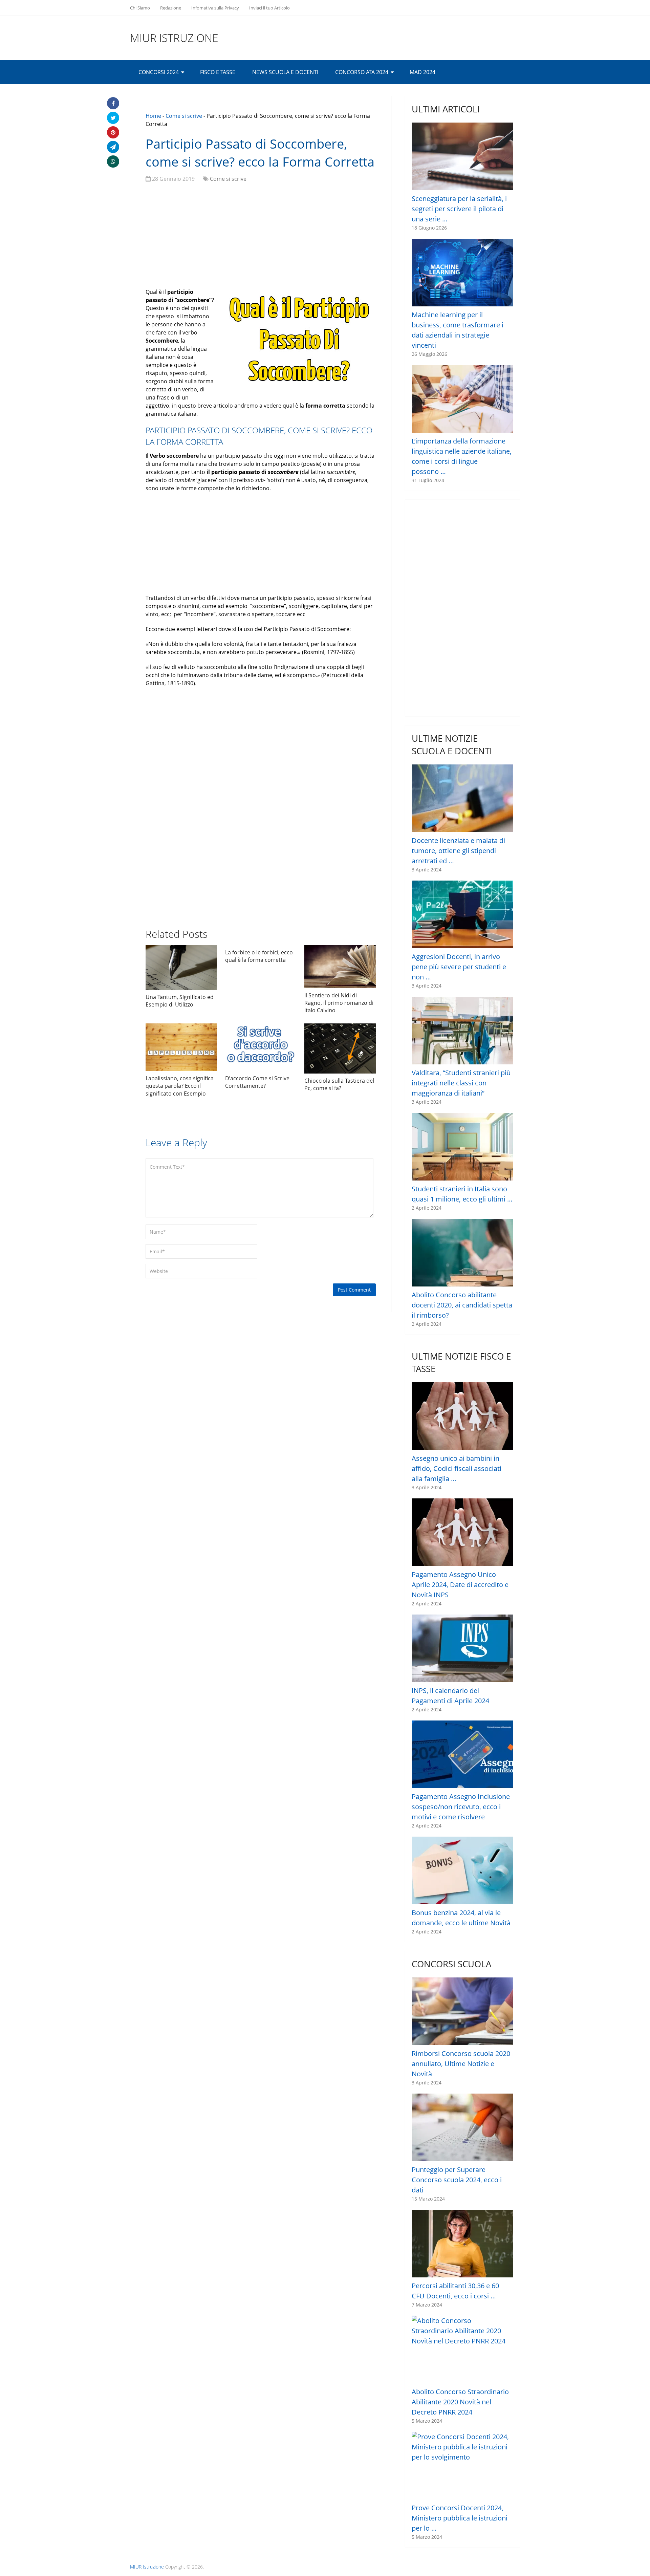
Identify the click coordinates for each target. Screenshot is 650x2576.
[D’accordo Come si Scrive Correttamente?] (261, 1047)
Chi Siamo (140, 8)
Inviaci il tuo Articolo (269, 8)
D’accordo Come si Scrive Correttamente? (257, 1082)
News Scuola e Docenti (285, 72)
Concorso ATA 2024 (362, 72)
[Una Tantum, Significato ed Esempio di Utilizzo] (181, 968)
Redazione (171, 8)
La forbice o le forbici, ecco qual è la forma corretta (259, 956)
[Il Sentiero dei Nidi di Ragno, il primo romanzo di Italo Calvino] (340, 967)
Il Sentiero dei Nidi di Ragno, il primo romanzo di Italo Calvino (339, 1003)
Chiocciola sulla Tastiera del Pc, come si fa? (339, 1084)
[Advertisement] (261, 237)
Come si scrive (184, 116)
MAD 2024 (422, 72)
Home (153, 116)
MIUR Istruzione (174, 38)
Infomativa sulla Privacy (215, 8)
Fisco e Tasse (218, 72)
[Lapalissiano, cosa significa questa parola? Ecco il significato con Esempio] (181, 1047)
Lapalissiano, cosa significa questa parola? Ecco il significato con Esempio (180, 1086)
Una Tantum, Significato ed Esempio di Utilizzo (180, 1001)
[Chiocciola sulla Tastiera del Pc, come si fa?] (340, 1048)
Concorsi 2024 (159, 72)
